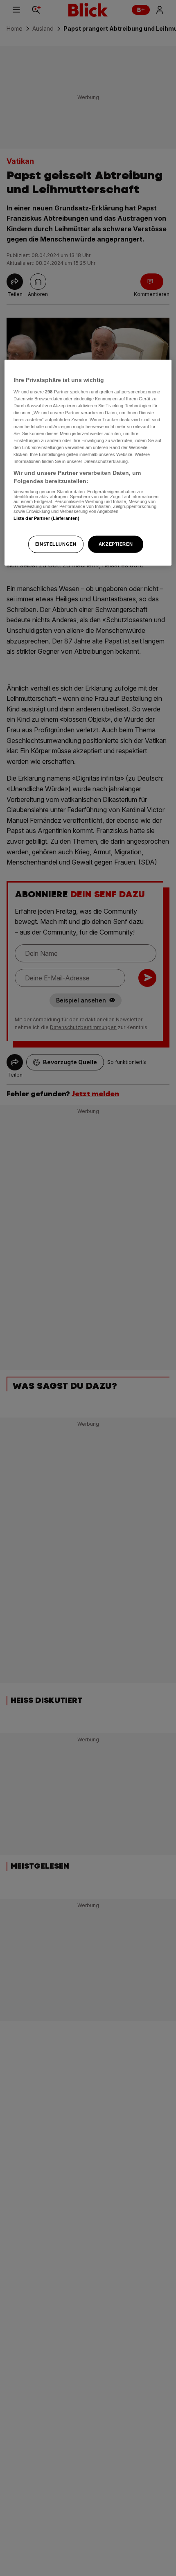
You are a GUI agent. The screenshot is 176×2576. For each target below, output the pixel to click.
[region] (88, 463)
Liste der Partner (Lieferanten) (47, 518)
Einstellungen (56, 544)
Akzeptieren (116, 544)
